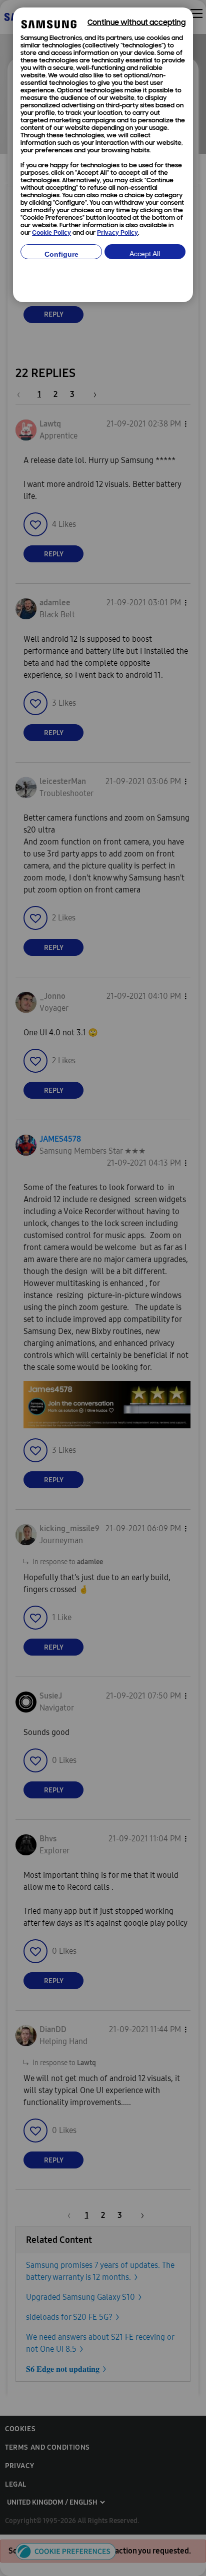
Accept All (145, 254)
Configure (61, 254)
